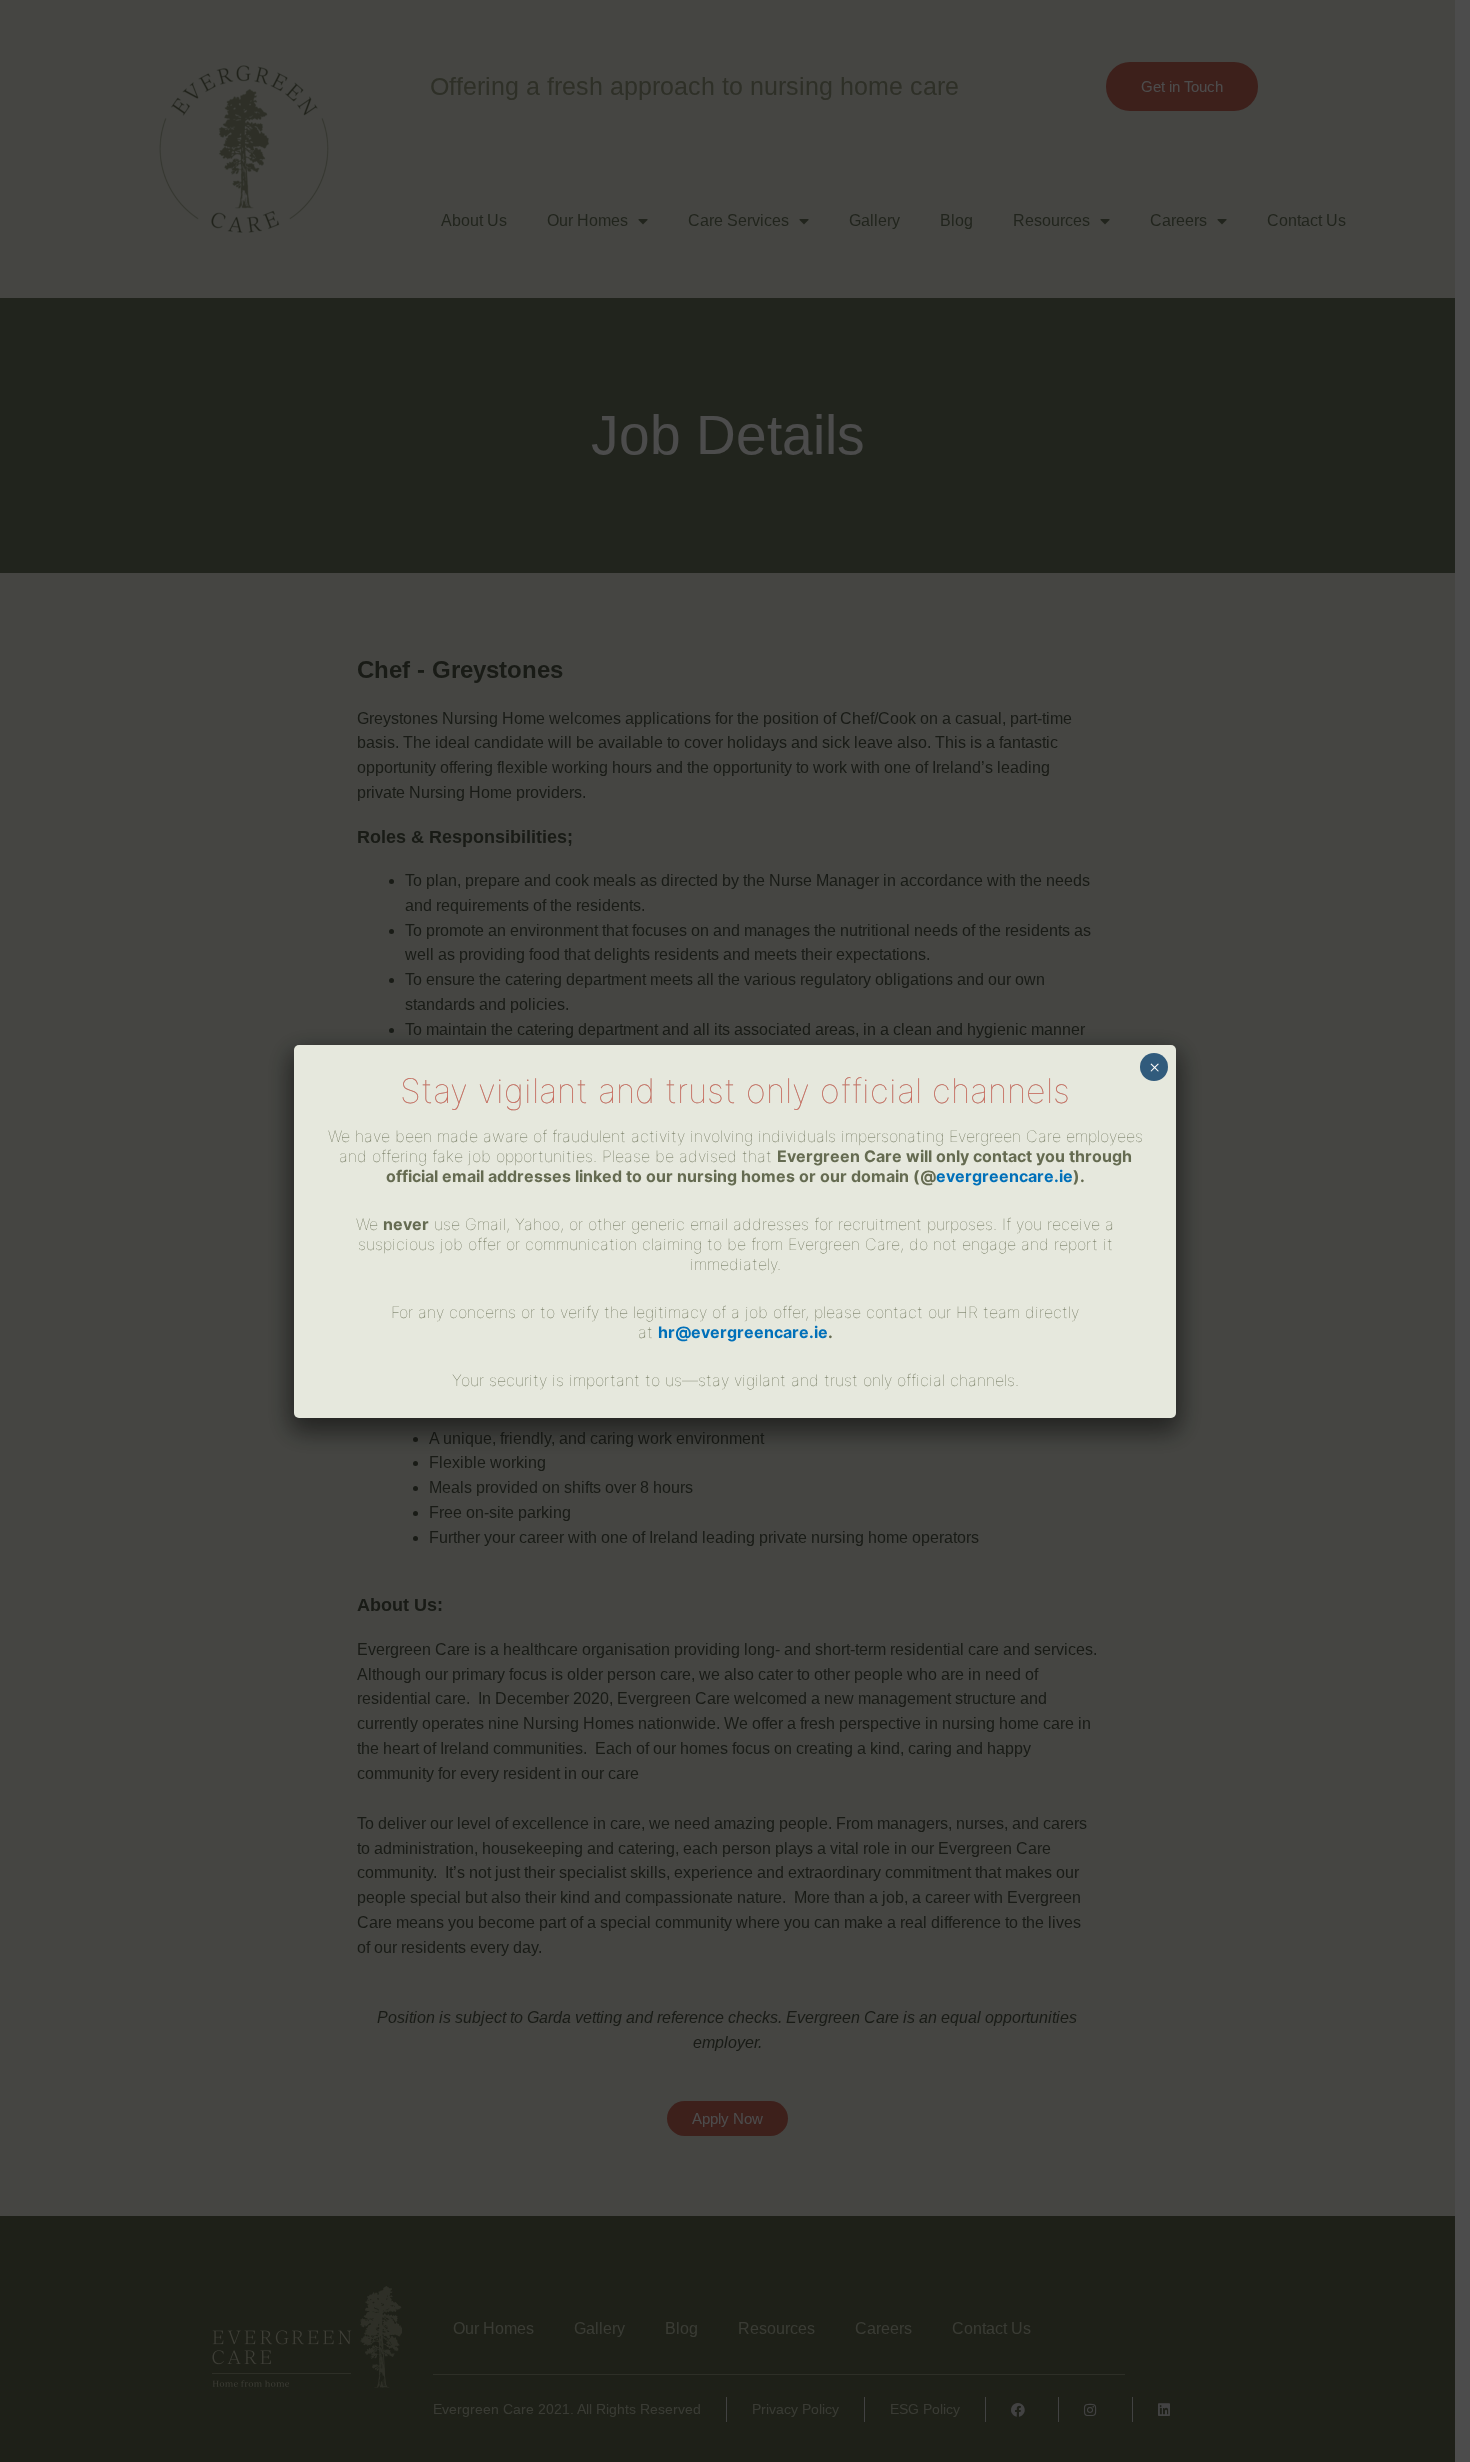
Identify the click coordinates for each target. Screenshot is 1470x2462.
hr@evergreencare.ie (743, 1332)
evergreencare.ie (1004, 1176)
